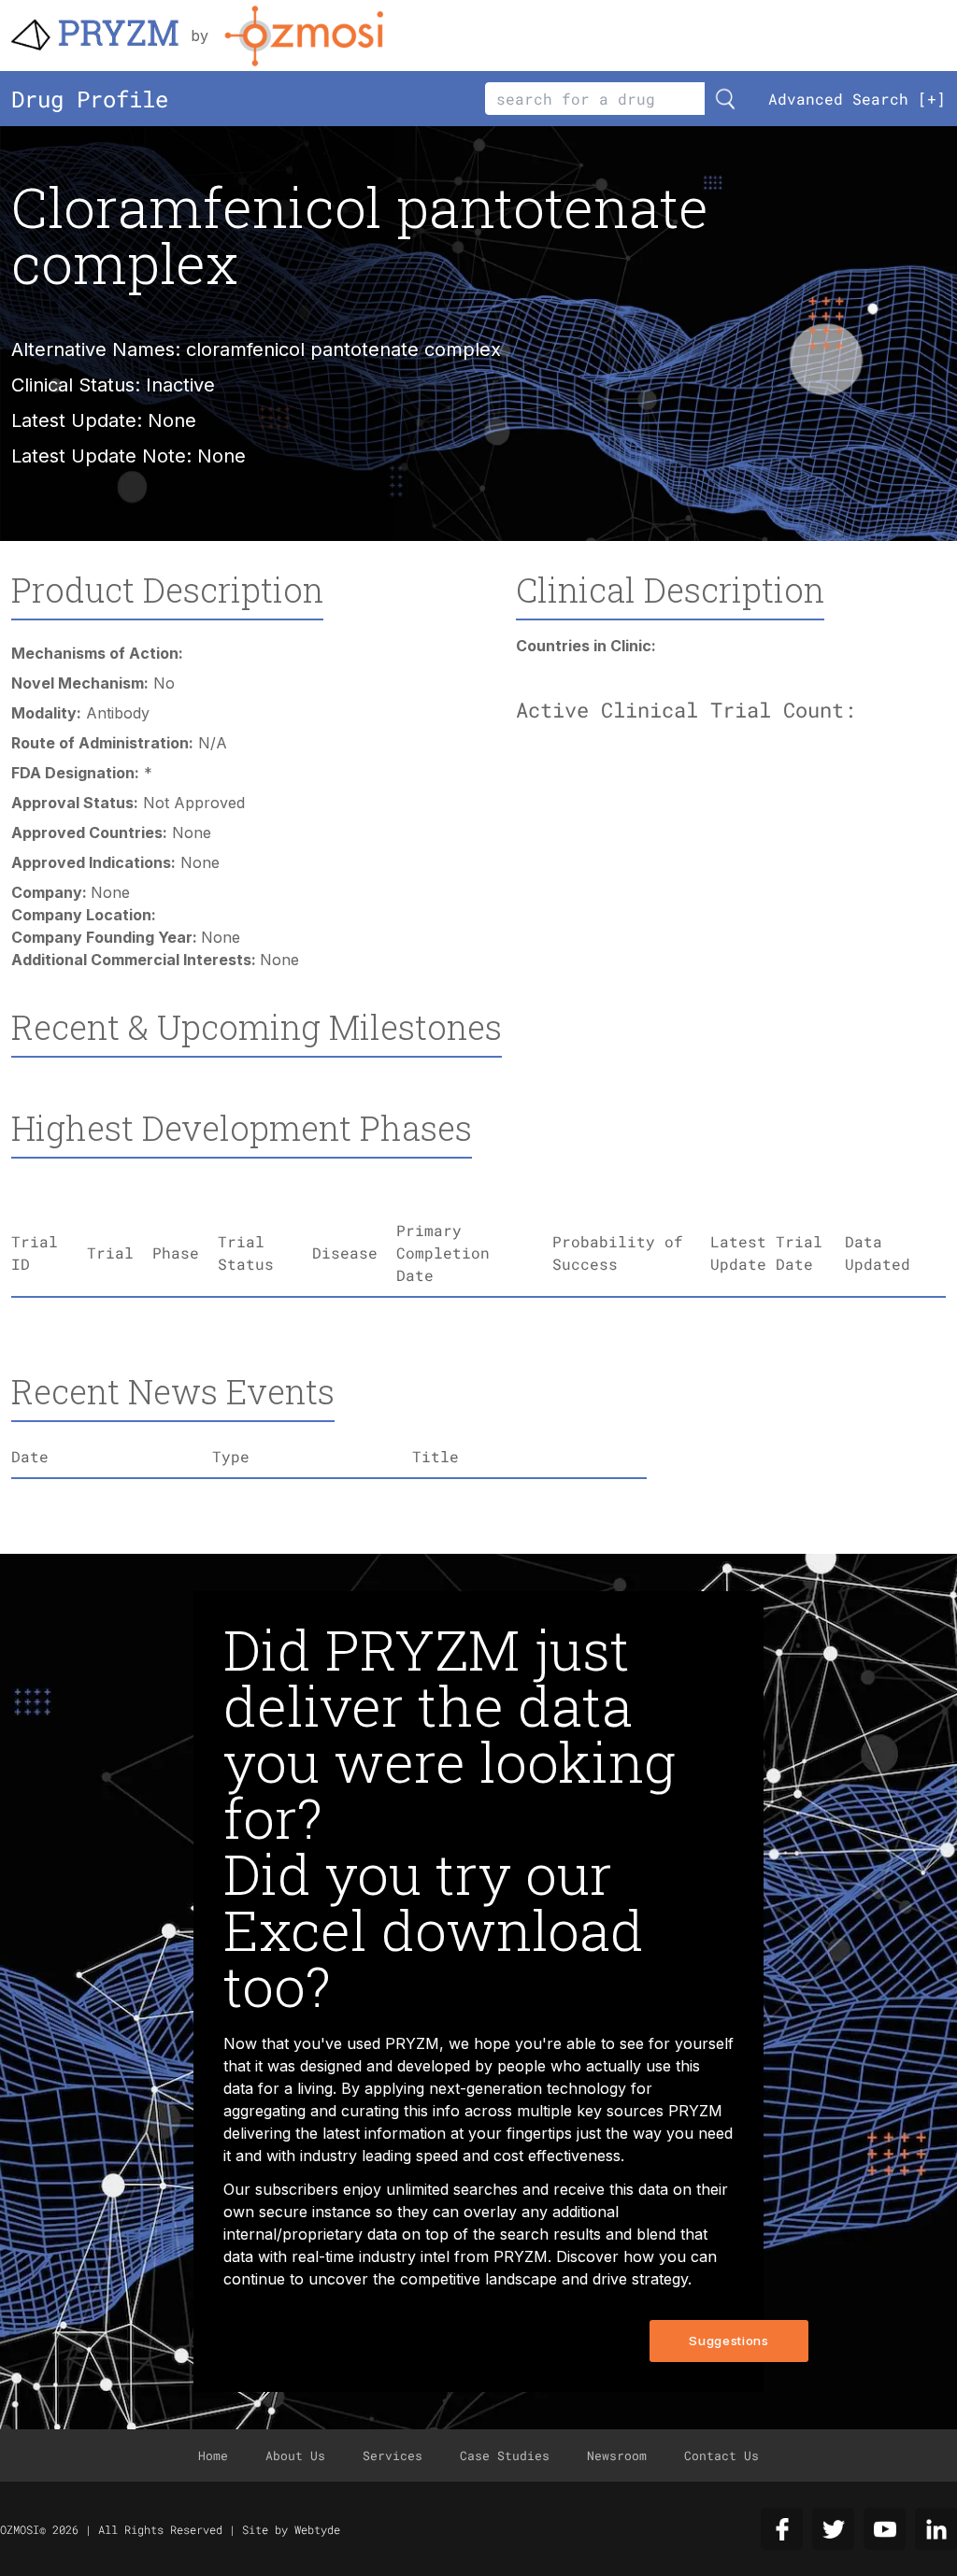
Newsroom (617, 2455)
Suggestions (728, 2341)
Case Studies (505, 2455)
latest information (384, 2133)
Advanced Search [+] (857, 99)
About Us (295, 2455)
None (221, 456)
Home (213, 2455)
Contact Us (721, 2455)
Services (393, 2455)
